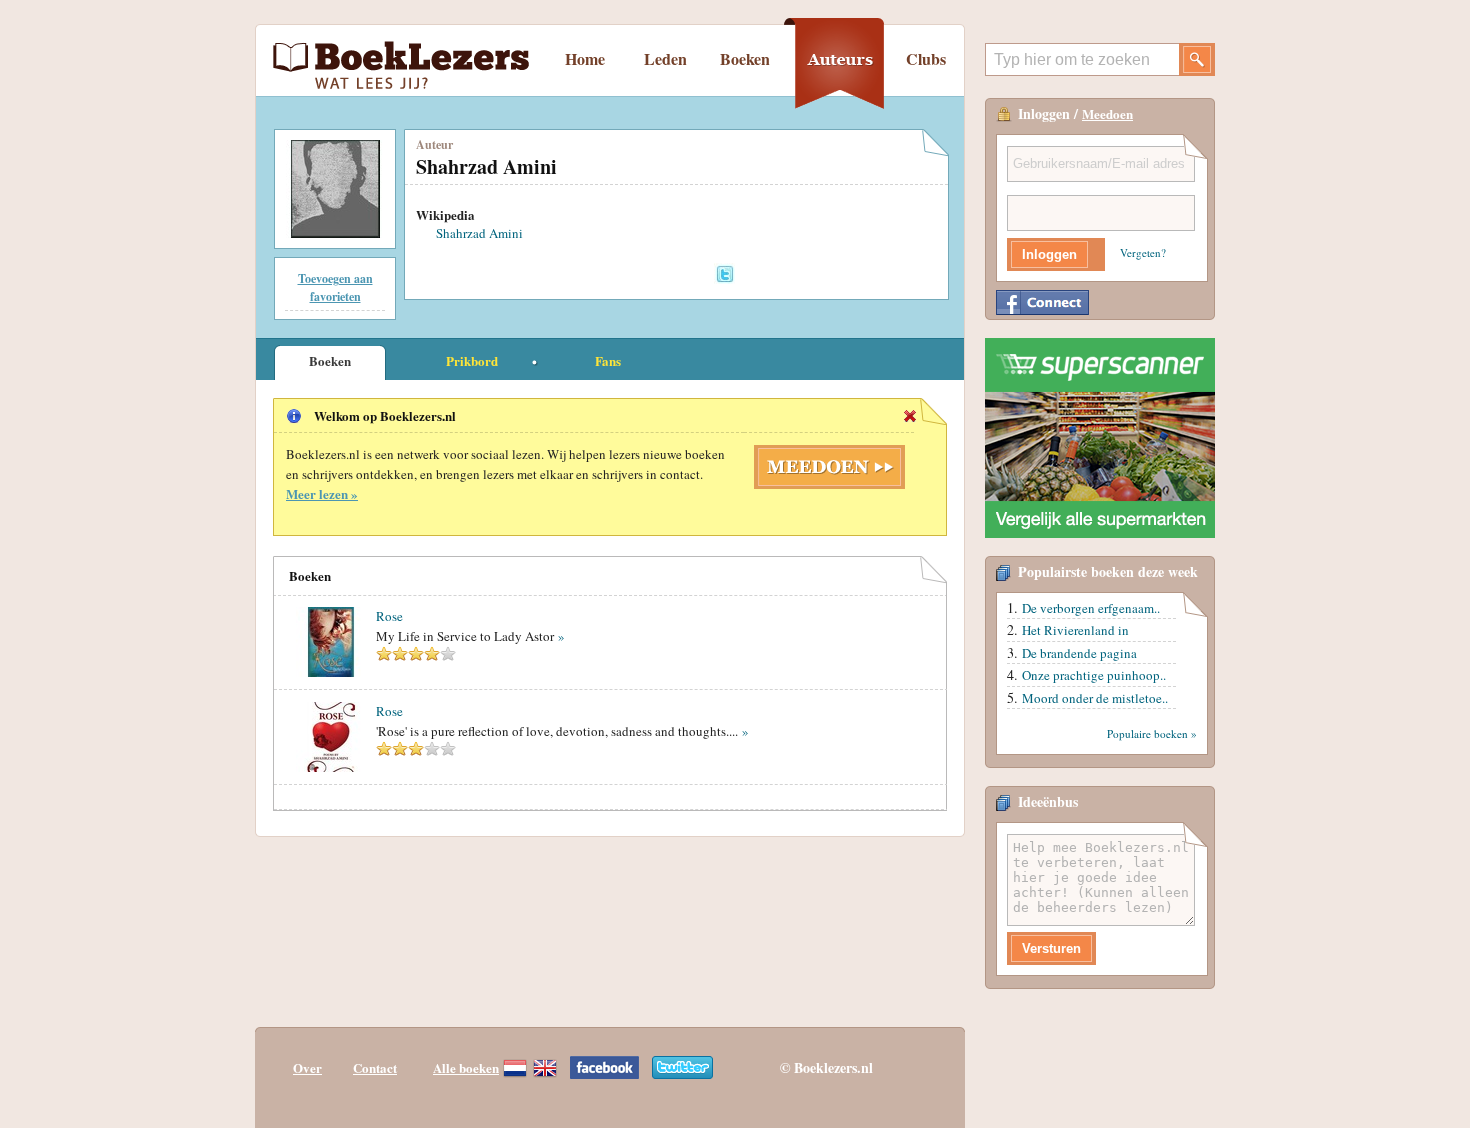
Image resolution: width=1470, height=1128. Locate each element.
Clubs (926, 58)
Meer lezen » (322, 493)
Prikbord (472, 360)
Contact (375, 1067)
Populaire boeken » (1152, 733)
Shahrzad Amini (479, 233)
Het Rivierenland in (1075, 630)
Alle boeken (466, 1067)
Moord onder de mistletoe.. (1095, 698)
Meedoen (1107, 113)
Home (585, 58)
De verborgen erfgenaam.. (1091, 608)
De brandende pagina (1079, 653)
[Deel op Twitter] (724, 273)
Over (307, 1067)
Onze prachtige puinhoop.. (1094, 675)
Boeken (745, 58)
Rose (389, 616)
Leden (665, 58)
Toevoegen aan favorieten (335, 287)
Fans (608, 360)
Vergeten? (1143, 252)
